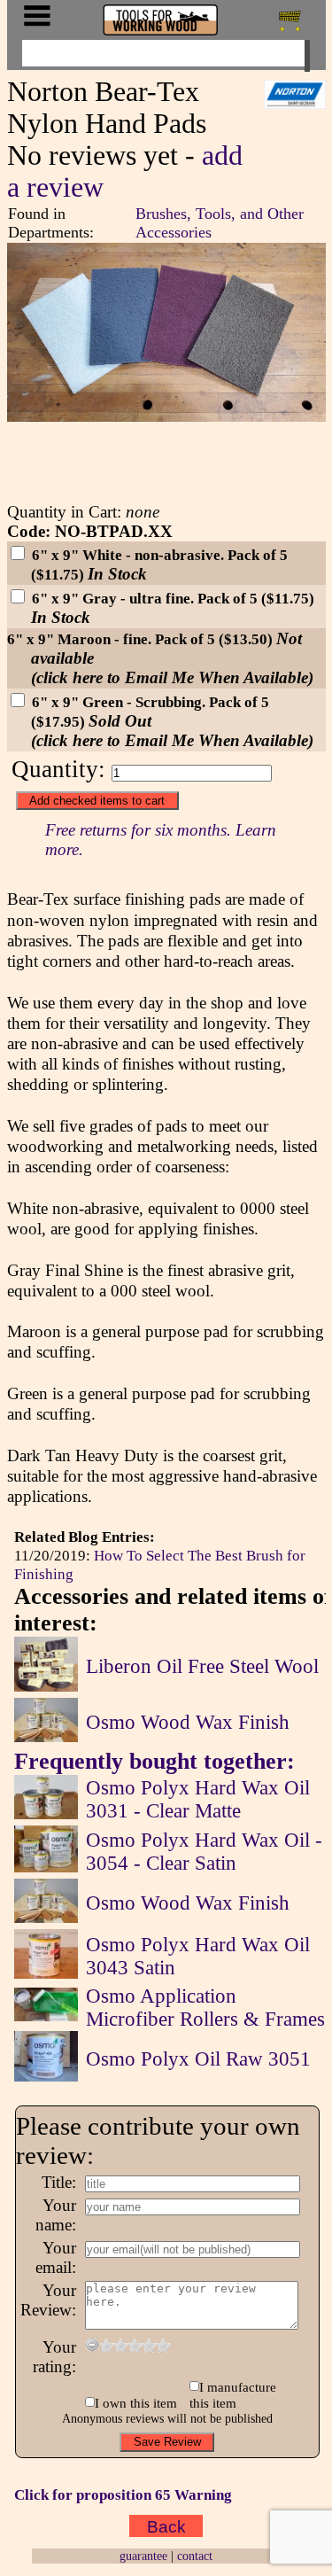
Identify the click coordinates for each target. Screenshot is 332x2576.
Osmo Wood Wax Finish (188, 1722)
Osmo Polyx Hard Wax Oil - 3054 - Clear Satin (204, 1852)
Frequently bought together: (154, 1761)
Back (166, 2526)
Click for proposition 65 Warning (123, 2494)
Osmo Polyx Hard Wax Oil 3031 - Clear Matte (198, 1799)
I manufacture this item (233, 2395)
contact (195, 2556)
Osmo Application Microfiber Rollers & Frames (205, 2008)
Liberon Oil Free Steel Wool (202, 1666)
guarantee (143, 2556)
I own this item (136, 2403)
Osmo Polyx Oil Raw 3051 (198, 2059)
